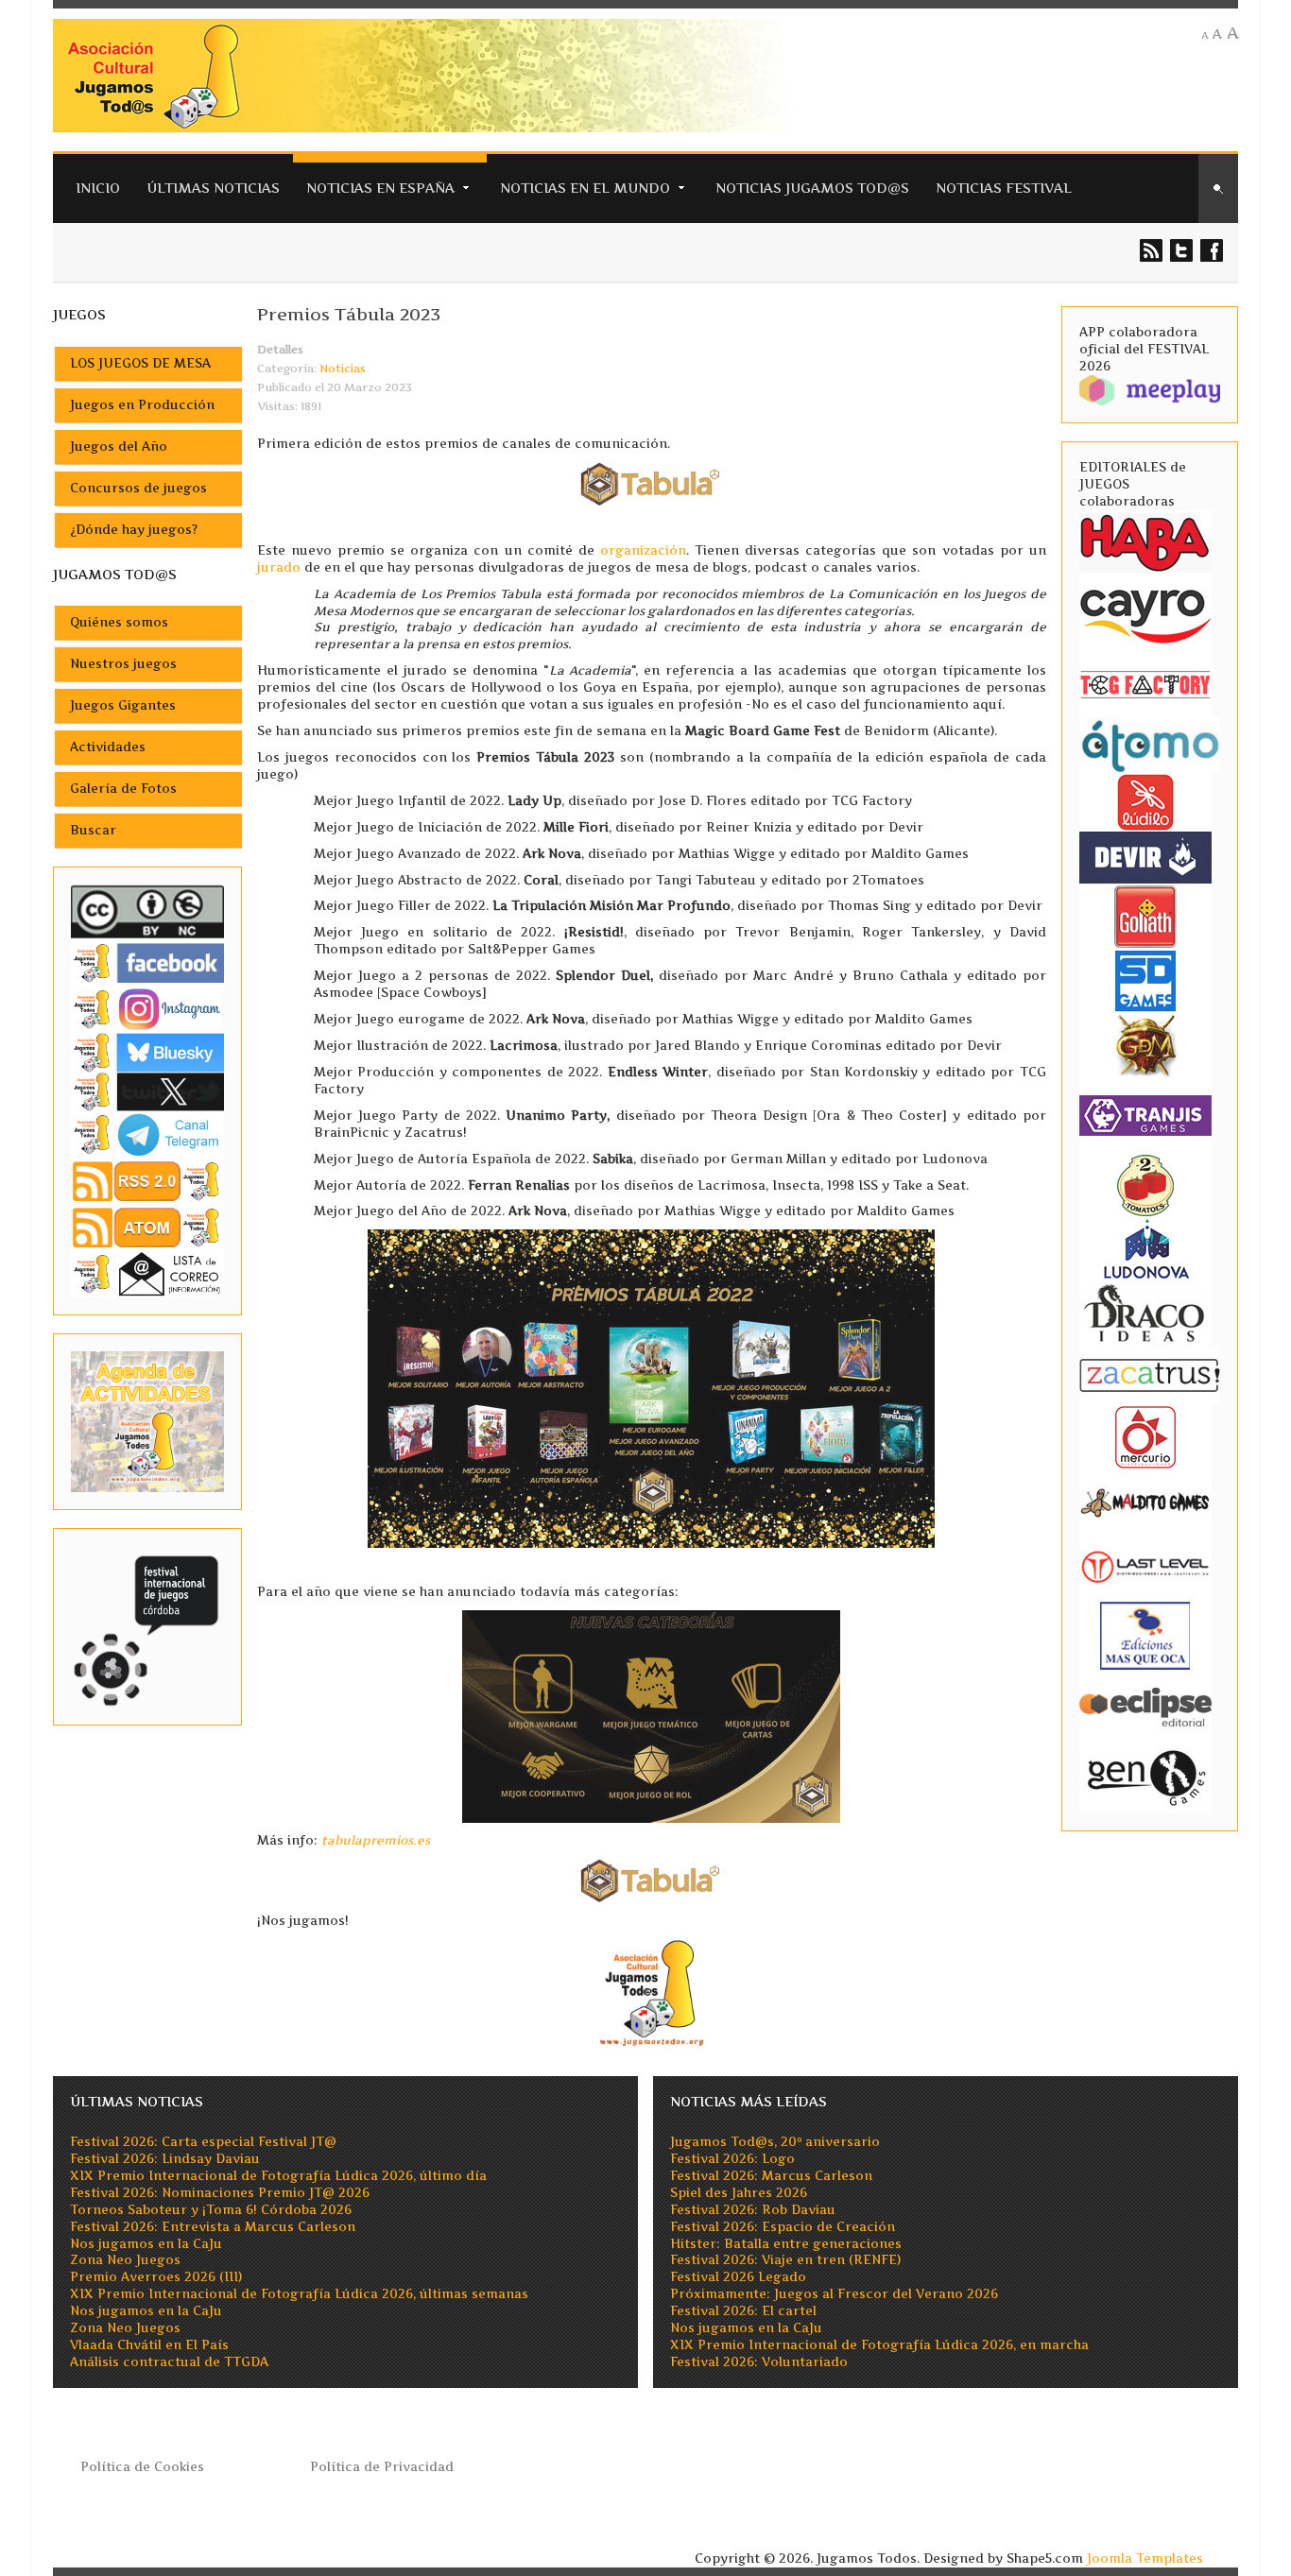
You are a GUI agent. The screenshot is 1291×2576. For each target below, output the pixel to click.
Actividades (108, 747)
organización (643, 550)
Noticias (343, 369)
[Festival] (147, 1626)
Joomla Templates (1145, 2559)
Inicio (98, 188)
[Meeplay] (1150, 389)
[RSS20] (147, 1180)
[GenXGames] (1145, 1774)
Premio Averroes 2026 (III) (156, 2277)
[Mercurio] (1145, 1436)
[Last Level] (1145, 1564)
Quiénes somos (119, 622)
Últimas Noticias (213, 188)
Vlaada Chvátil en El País (149, 2345)
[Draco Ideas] (1145, 1312)
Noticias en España (380, 188)
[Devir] (1145, 856)
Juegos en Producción (142, 405)
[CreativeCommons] (147, 911)
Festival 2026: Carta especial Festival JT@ (203, 2142)
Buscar (93, 830)
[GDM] (1145, 1044)
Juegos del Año (119, 447)
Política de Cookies (142, 2467)
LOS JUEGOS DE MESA (140, 363)
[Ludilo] (1145, 801)
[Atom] (147, 1227)
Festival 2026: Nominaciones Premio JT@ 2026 (220, 2193)
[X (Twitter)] (147, 1091)
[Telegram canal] (147, 1133)
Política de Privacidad (382, 2467)
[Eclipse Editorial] (1145, 1704)
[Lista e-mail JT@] (147, 1273)
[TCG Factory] (1145, 684)
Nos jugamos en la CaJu (146, 2244)
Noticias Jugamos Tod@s (812, 188)
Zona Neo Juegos (125, 2260)
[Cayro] (1145, 613)
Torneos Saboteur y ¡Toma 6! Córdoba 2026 (211, 2210)
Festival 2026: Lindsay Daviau (165, 2159)
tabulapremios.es (376, 1840)
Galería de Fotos (123, 789)
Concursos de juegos (138, 488)
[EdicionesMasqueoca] (1145, 1634)
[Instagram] (147, 1009)
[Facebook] (147, 962)
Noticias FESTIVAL (1004, 188)
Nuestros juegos (123, 664)
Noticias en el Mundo (585, 188)
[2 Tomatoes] (1145, 1184)
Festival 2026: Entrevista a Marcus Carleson (213, 2227)
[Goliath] (1145, 915)
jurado (279, 567)
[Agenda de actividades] (147, 1421)
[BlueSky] (147, 1051)
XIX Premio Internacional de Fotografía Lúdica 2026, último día (278, 2176)
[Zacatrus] (1150, 1374)
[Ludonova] (1145, 1248)
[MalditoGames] (1145, 1500)
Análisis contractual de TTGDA (169, 2362)
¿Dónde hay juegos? (134, 530)
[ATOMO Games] (1150, 744)
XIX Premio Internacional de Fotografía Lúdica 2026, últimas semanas (299, 2294)
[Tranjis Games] (1145, 1114)
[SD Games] (1145, 979)
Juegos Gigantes (123, 705)
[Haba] (1145, 541)
